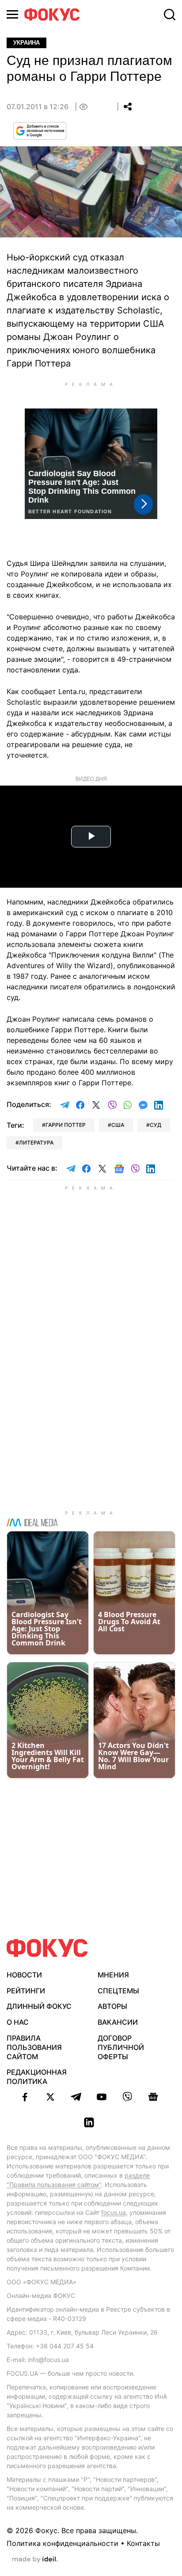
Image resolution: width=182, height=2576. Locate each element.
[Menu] (12, 14)
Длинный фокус (39, 2006)
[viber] (127, 2097)
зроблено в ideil (35, 2560)
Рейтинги (26, 1991)
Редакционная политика (37, 2077)
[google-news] (153, 2097)
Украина (27, 43)
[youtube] (102, 2097)
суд (155, 1125)
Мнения (113, 1975)
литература (36, 1143)
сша (118, 1125)
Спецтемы (118, 1991)
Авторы (112, 2006)
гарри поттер (66, 1125)
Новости (24, 1975)
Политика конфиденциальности (63, 2543)
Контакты (143, 2543)
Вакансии (118, 2022)
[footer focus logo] (47, 1948)
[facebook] (25, 2097)
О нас (18, 2022)
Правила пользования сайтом (34, 2047)
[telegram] (76, 2097)
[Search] (170, 15)
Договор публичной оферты (121, 2047)
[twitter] (50, 2097)
